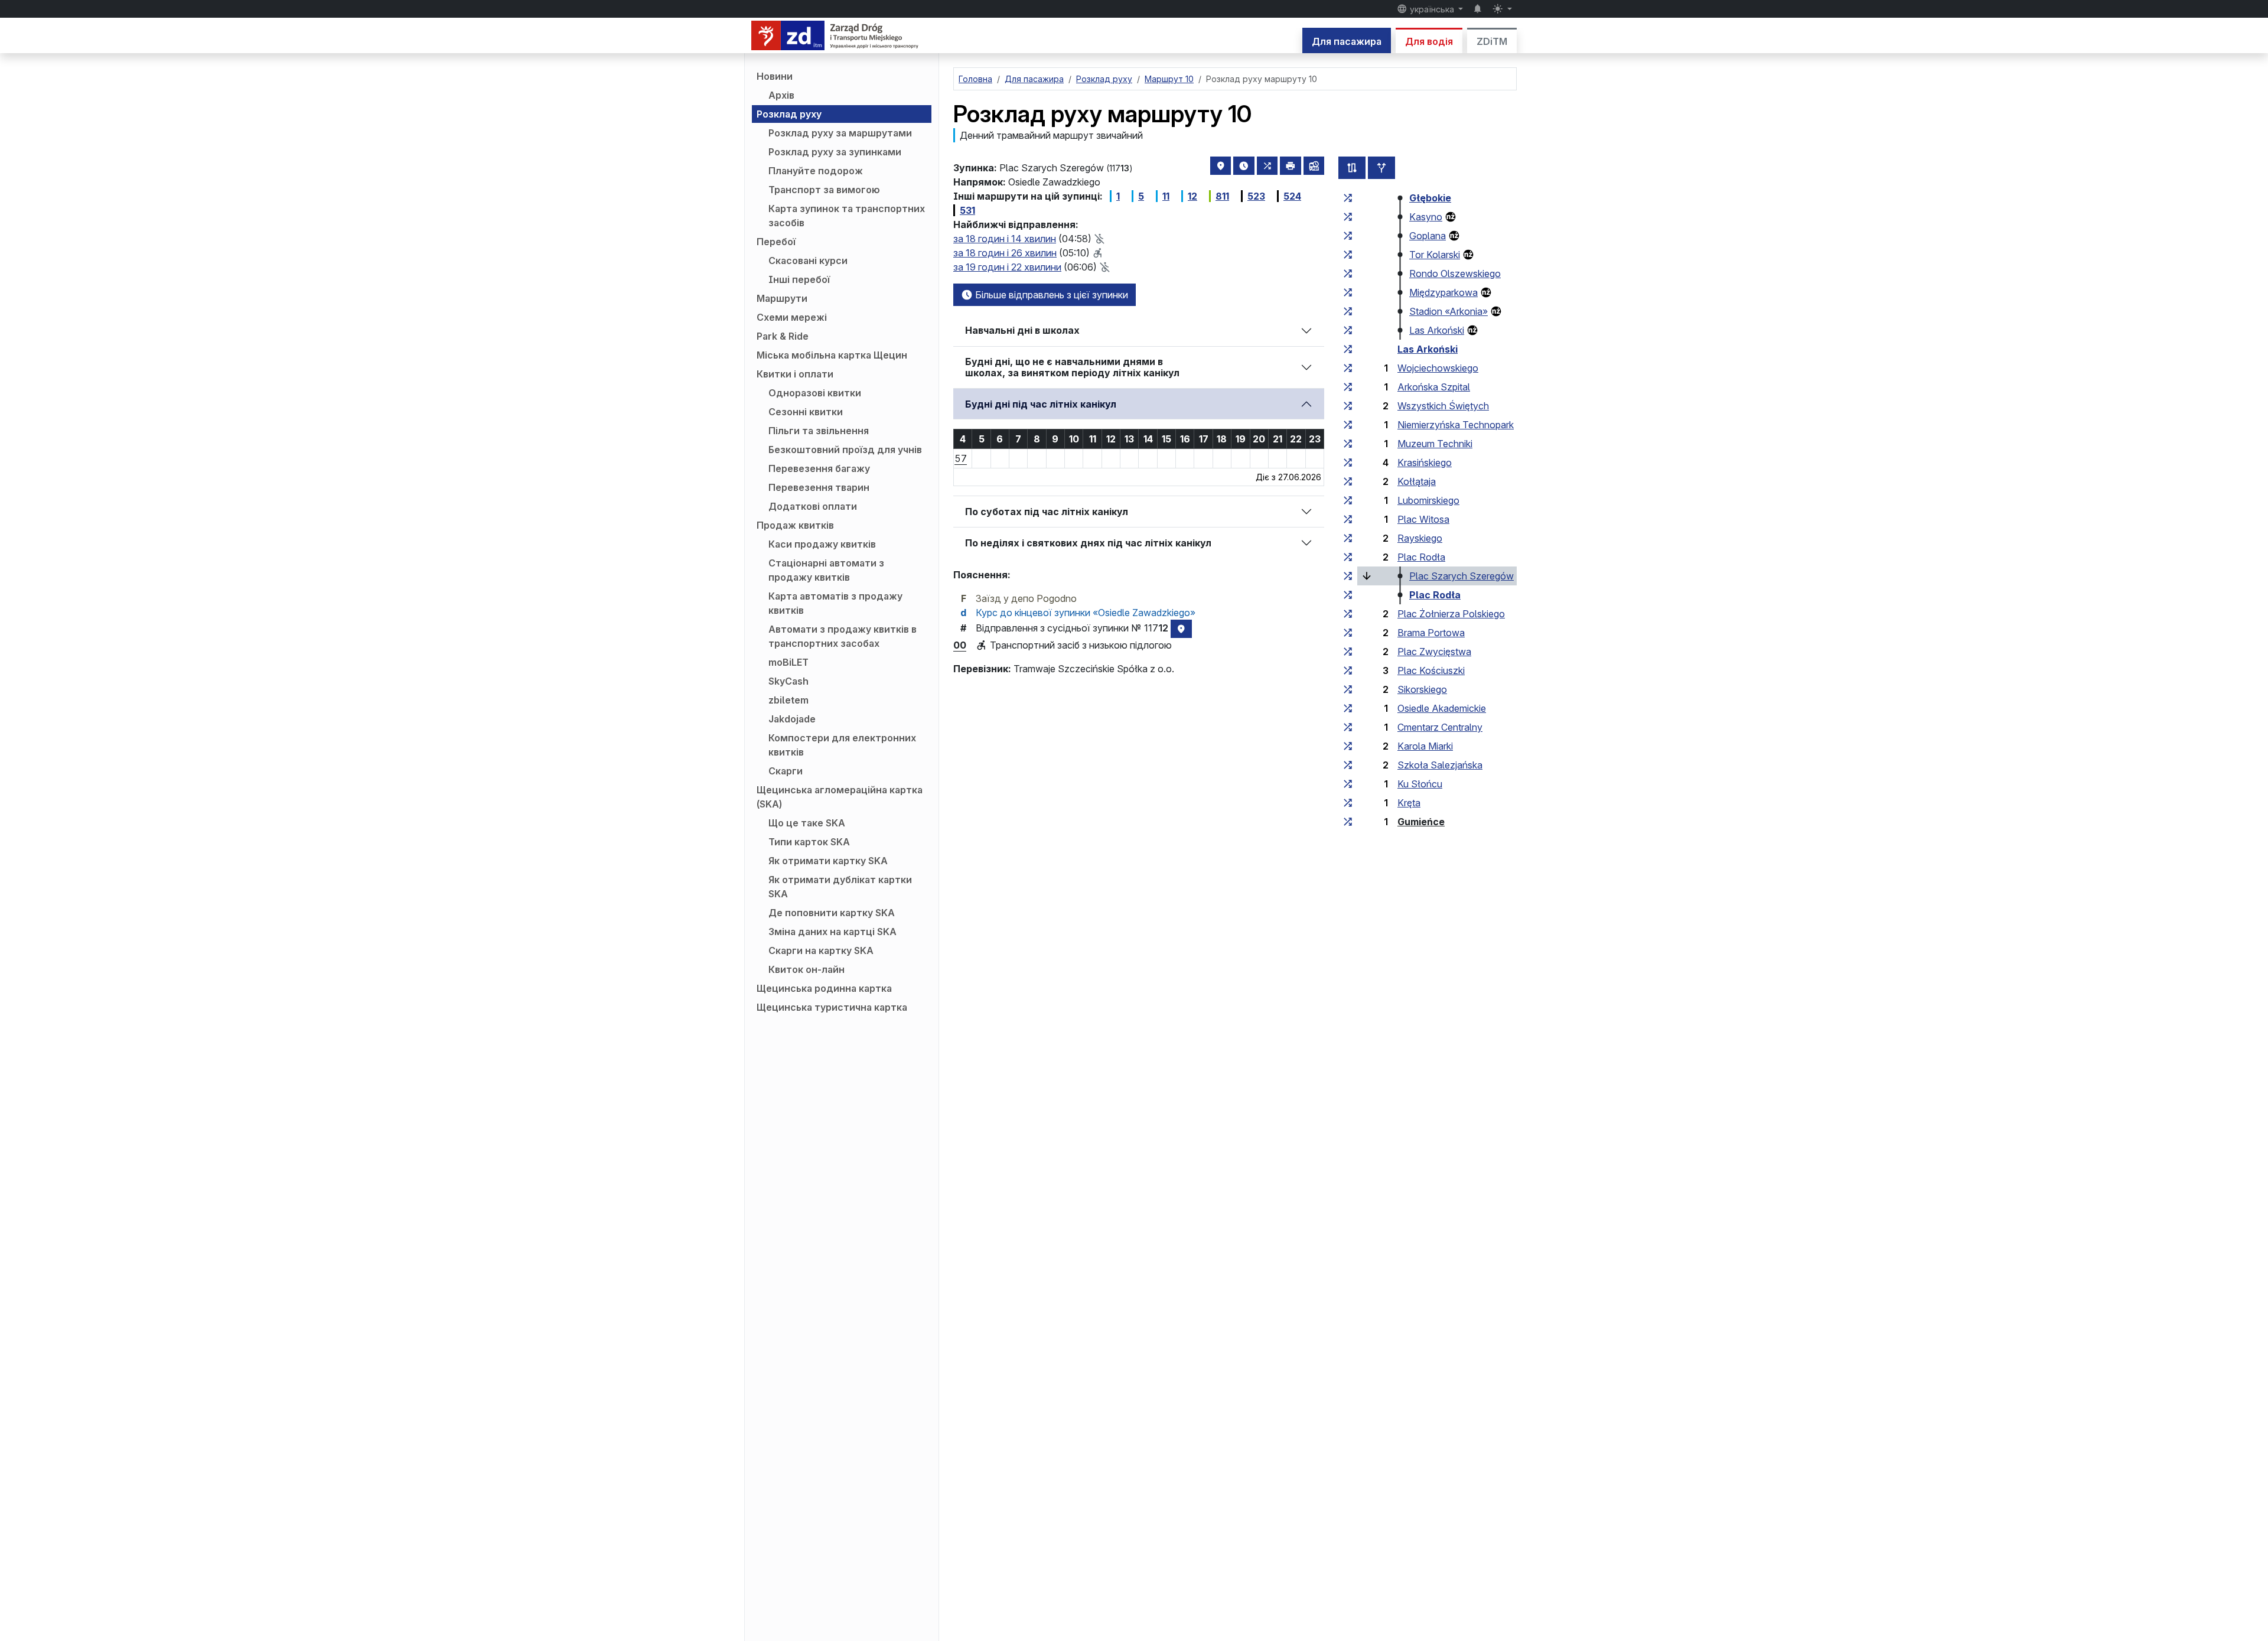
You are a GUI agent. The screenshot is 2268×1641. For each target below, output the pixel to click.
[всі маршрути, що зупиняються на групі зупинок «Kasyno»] (1348, 217)
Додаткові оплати (813, 506)
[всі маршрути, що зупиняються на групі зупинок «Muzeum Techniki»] (1348, 444)
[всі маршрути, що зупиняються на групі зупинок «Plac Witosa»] (1348, 519)
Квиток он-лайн (806, 969)
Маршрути (782, 298)
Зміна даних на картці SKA (832, 932)
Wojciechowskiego (1438, 368)
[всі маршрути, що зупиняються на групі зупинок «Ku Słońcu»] (1348, 784)
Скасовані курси (808, 261)
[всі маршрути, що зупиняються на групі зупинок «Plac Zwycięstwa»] (1348, 652)
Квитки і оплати (795, 374)
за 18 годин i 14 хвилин (1005, 239)
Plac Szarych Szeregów (1462, 576)
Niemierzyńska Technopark (1456, 425)
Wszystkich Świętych (1443, 406)
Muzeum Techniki (1435, 444)
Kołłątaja (1417, 481)
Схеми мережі (792, 317)
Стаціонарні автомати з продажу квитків (826, 570)
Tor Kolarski (1435, 255)
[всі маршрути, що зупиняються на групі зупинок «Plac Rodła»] (1348, 557)
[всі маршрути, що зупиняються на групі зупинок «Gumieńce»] (1348, 822)
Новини (775, 76)
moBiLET (788, 662)
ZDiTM (1492, 41)
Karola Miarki (1425, 746)
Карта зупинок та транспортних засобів (847, 216)
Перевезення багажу (819, 468)
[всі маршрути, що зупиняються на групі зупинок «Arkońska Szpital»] (1348, 387)
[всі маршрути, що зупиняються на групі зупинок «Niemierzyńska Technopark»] (1348, 425)
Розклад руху (789, 114)
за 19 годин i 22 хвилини (1007, 267)
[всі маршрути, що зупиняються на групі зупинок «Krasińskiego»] (1348, 463)
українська (1432, 9)
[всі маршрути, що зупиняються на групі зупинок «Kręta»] (1348, 803)
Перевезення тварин (819, 487)
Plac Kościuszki (1431, 670)
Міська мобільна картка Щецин (832, 355)
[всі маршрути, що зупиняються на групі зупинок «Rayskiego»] (1348, 538)
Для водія (1429, 41)
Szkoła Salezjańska (1440, 765)
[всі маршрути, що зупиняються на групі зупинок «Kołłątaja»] (1348, 481)
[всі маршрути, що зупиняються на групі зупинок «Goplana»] (1348, 236)
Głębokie (1430, 198)
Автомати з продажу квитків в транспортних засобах (843, 636)
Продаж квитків (795, 525)
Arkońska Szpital (1434, 387)
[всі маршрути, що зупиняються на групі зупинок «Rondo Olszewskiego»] (1348, 273)
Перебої (776, 242)
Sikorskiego (1422, 689)
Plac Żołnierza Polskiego (1451, 614)
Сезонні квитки (806, 412)
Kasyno (1426, 217)
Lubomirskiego (1428, 500)
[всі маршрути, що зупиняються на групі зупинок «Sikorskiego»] (1348, 689)
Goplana (1428, 236)
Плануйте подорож (816, 171)
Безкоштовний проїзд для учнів (845, 450)
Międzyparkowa (1443, 292)
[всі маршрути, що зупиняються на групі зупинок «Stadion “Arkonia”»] (1348, 311)
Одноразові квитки (815, 393)
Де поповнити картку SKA (832, 913)
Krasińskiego (1425, 463)
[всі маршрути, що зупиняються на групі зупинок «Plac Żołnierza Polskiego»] (1348, 614)
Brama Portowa (1431, 633)
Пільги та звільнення (819, 431)
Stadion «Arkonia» (1449, 311)
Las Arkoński (1437, 330)
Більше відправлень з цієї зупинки (1050, 295)
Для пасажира (1347, 41)
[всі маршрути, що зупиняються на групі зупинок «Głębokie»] (1348, 198)
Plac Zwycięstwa (1434, 652)
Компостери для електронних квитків (842, 745)
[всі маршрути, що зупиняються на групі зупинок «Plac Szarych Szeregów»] (1348, 576)
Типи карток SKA (809, 842)
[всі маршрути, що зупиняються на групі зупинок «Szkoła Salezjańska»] (1348, 765)
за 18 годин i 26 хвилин (1005, 253)
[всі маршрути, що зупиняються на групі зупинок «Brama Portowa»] (1348, 633)
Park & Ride (783, 336)
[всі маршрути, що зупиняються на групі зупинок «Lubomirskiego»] (1348, 500)
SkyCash (788, 681)
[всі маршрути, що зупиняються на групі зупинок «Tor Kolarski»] (1348, 255)
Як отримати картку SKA (828, 861)
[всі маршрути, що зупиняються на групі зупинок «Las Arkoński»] (1348, 330)
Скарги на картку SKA (821, 950)
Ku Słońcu (1420, 784)
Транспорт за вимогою (824, 190)
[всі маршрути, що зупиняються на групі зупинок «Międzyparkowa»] (1348, 292)
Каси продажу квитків (822, 544)
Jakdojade (792, 719)
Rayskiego (1420, 538)
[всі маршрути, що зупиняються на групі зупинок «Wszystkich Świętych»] (1348, 406)
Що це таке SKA (807, 823)
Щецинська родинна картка (824, 988)
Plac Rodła (1421, 557)
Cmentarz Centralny (1440, 727)
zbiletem (788, 700)
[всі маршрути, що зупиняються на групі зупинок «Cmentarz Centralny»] (1348, 727)
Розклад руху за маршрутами (840, 133)
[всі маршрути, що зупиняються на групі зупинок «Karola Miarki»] (1348, 746)
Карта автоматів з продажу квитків (835, 603)
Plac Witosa (1423, 519)
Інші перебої (799, 279)
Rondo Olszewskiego (1455, 273)
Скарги (786, 771)
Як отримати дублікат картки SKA (840, 887)
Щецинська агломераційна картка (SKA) (840, 797)
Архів (781, 95)
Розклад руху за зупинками (835, 152)
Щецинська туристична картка (832, 1007)
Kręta (1409, 803)
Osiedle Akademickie (1442, 708)
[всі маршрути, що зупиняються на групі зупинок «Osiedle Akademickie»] (1348, 708)
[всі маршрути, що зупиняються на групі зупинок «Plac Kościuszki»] (1348, 670)
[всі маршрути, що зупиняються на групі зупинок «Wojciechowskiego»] (1348, 368)
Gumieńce (1421, 822)
